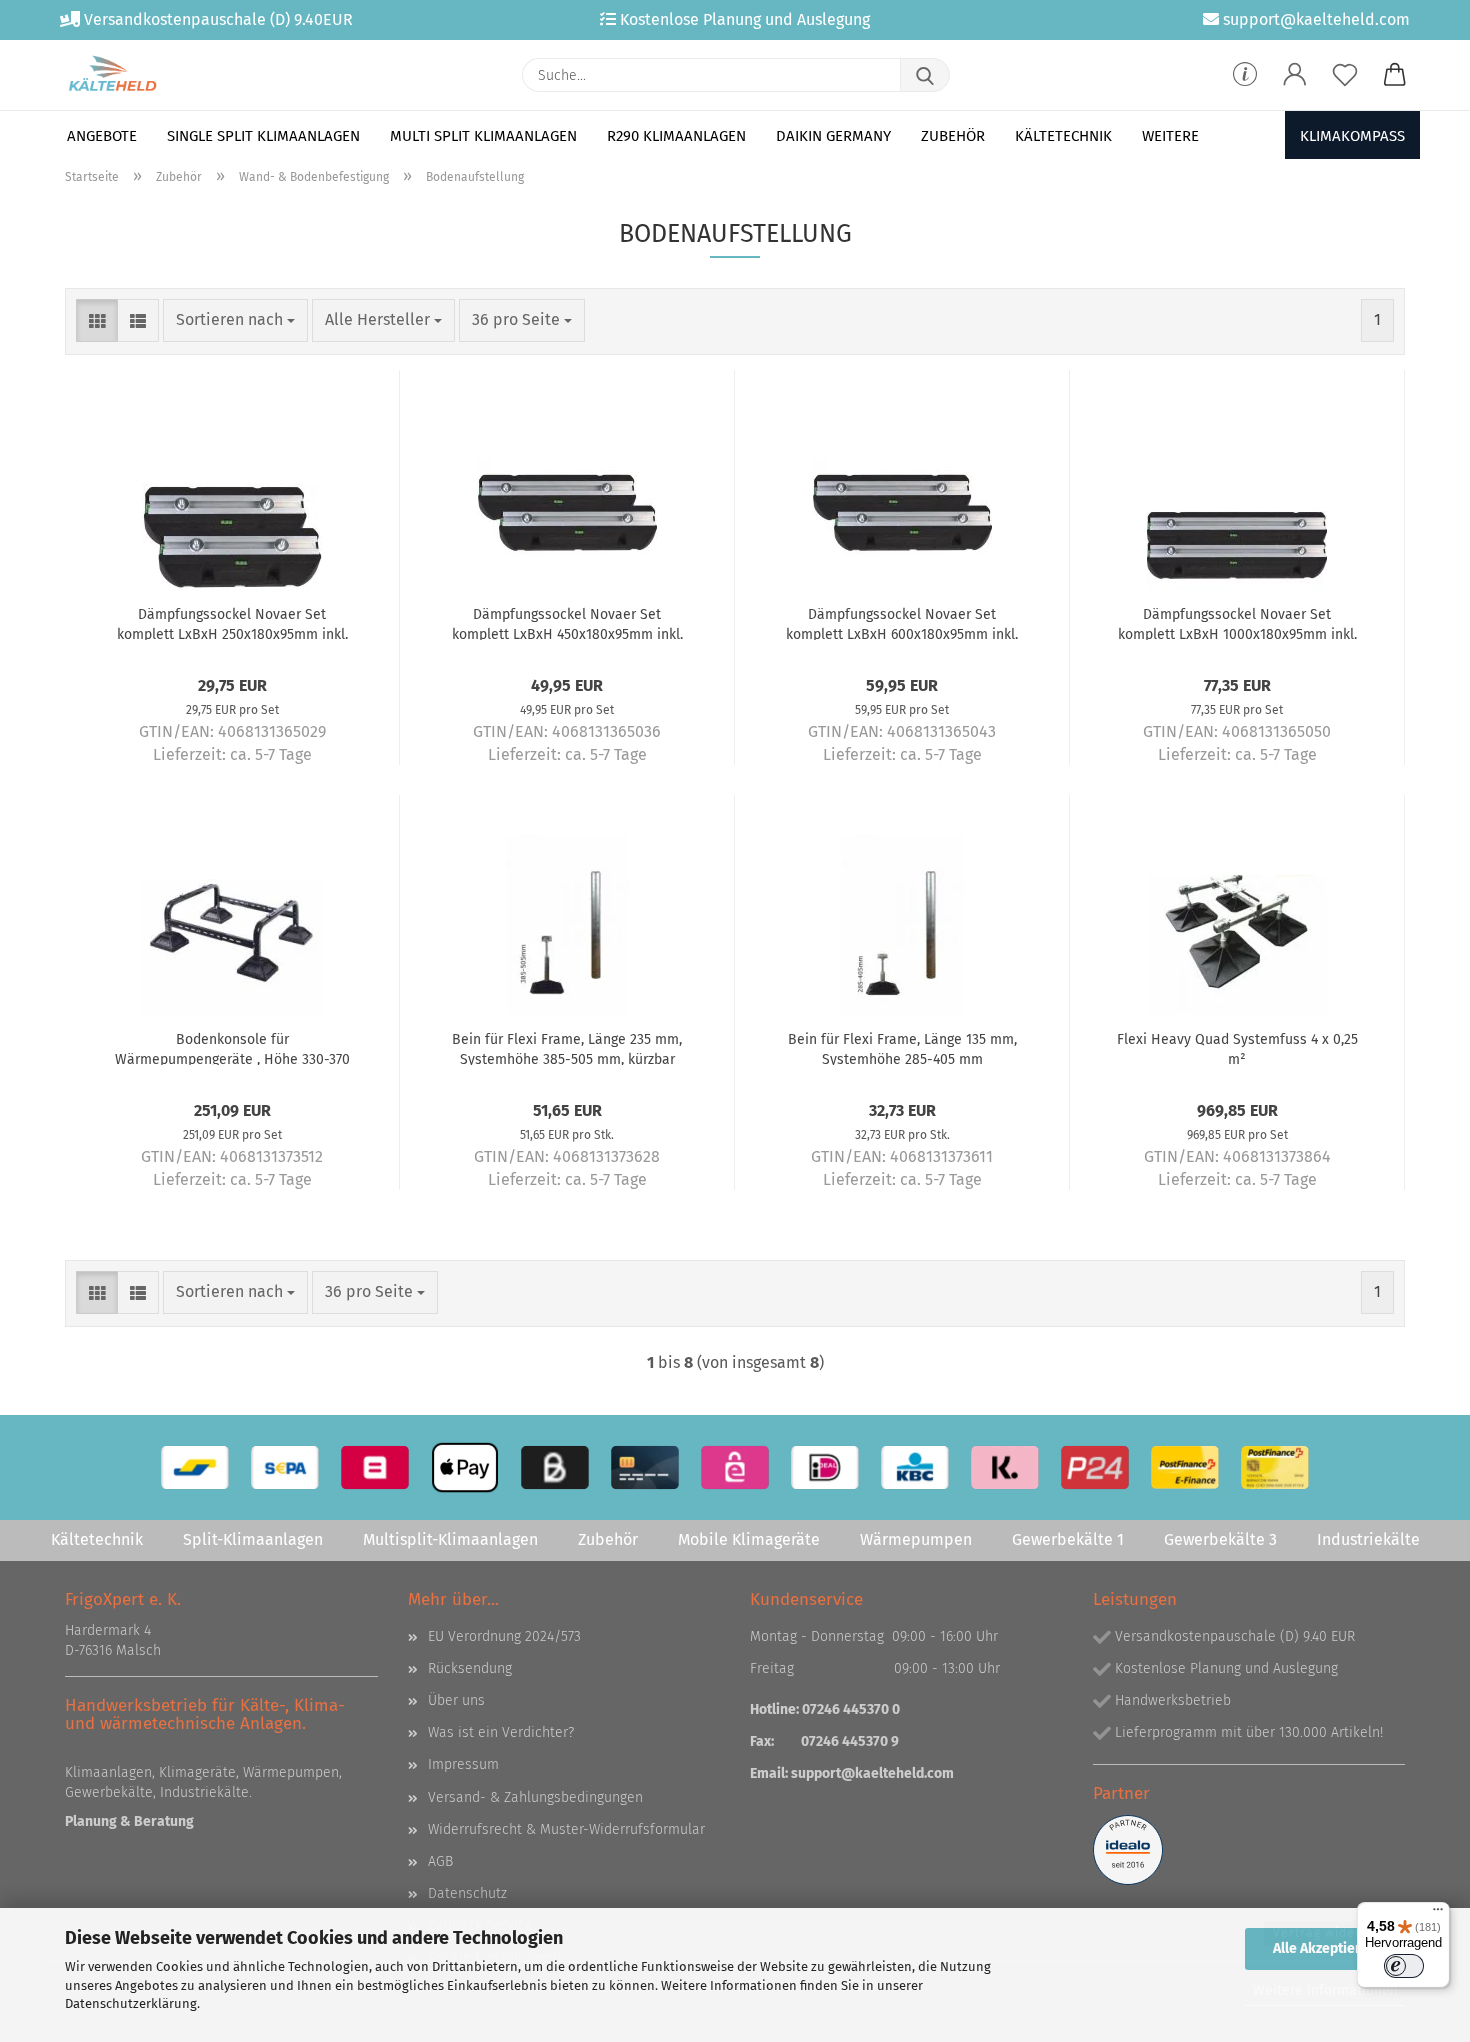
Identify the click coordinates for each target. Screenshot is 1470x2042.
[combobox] (235, 320)
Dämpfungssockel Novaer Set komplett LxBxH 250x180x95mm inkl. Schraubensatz (232, 623)
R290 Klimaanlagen (676, 136)
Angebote (102, 136)
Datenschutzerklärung (131, 2003)
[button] (1295, 75)
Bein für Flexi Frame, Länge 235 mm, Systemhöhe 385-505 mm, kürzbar (567, 1048)
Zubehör (953, 136)
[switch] (1404, 1966)
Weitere (1170, 136)
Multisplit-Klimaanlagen (450, 1539)
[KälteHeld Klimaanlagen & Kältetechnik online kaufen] (112, 75)
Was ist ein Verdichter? (501, 1732)
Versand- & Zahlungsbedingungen (535, 1797)
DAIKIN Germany (833, 136)
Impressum (463, 1764)
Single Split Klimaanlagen (263, 136)
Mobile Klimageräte (749, 1539)
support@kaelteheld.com (872, 1773)
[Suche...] (925, 75)
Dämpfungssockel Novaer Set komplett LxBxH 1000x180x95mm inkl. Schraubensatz (1237, 623)
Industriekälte (1368, 1539)
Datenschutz (467, 1893)
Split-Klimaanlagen (253, 1539)
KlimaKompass (1352, 136)
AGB (440, 1861)
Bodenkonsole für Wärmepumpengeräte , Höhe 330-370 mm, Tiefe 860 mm (232, 1048)
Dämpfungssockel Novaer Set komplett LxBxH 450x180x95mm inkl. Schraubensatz (567, 623)
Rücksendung (470, 1668)
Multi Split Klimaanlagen (483, 136)
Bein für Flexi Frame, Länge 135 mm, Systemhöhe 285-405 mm (902, 1048)
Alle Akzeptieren (1325, 1948)
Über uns (456, 1700)
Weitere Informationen (1325, 1990)
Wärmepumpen (916, 1539)
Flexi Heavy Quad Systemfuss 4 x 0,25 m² (1237, 1048)
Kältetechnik (1063, 136)
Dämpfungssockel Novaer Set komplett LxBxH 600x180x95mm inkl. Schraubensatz (902, 623)
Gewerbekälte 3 (1220, 1539)
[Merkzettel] (1345, 75)
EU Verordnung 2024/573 (504, 1636)
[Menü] (1438, 1914)
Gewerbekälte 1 (1068, 1539)
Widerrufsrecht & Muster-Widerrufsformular (566, 1829)
